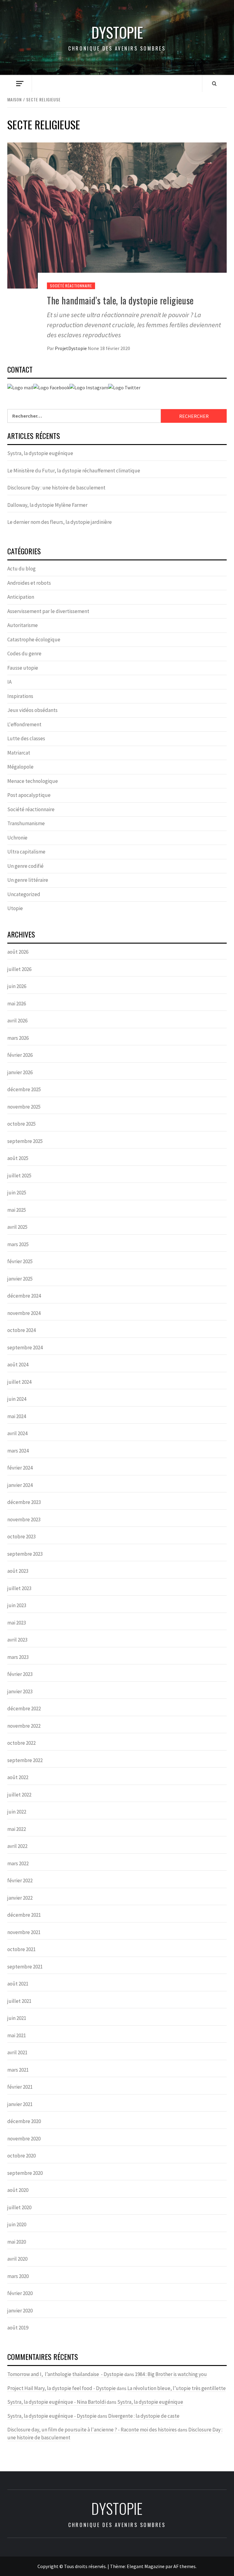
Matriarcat (19, 753)
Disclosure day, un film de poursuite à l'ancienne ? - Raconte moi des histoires (92, 2430)
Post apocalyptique (29, 795)
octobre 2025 (21, 1124)
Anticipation (21, 597)
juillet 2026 (19, 969)
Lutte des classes (26, 738)
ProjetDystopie (71, 348)
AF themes (184, 2566)
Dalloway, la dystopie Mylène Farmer (48, 505)
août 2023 (18, 1571)
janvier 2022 (20, 1898)
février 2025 (20, 1261)
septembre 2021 (25, 1967)
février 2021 (20, 2087)
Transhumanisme (26, 823)
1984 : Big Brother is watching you (171, 2374)
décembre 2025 (24, 1089)
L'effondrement (24, 724)
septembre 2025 (25, 1141)
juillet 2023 (19, 1588)
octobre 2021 (21, 1949)
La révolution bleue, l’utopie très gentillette (177, 2388)
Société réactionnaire (71, 286)
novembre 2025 (24, 1107)
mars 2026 (18, 1038)
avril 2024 (17, 1433)
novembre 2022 (24, 1726)
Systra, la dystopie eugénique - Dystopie (52, 2416)
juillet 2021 (19, 2001)
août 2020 (18, 2190)
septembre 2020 (25, 2173)
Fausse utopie (23, 668)
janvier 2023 (20, 1691)
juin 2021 (17, 2018)
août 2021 (18, 1984)
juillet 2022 (19, 1795)
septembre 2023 (25, 1554)
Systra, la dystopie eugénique (40, 453)
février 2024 (20, 1468)
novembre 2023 (24, 1519)
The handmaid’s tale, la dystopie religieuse (120, 300)
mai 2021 (17, 2035)
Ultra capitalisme (26, 852)
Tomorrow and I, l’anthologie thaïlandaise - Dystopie (65, 2374)
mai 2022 (17, 1829)
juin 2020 (17, 2224)
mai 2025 (17, 1210)
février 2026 (20, 1055)
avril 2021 (17, 2052)
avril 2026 (17, 1021)
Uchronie (17, 838)
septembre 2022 (25, 1760)
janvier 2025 (20, 1279)
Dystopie (117, 32)
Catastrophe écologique (34, 640)
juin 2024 (17, 1399)
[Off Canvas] (20, 84)
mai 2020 (17, 2242)
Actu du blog (21, 569)
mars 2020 (18, 2276)
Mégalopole (20, 767)
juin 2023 (17, 1605)
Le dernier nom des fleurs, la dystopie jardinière (60, 522)
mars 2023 (18, 1657)
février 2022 (20, 1880)
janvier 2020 (20, 2311)
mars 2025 (18, 1244)
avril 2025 (17, 1227)
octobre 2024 (21, 1330)
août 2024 (18, 1365)
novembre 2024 (24, 1313)
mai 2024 (17, 1416)
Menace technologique (33, 781)
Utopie (15, 908)
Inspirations (20, 696)
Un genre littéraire (28, 880)
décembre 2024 (24, 1296)
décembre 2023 (24, 1502)
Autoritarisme (23, 625)
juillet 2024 (19, 1382)
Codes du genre (24, 654)
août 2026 (18, 952)
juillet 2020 (19, 2207)
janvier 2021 (20, 2104)
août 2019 (18, 2328)
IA (9, 682)
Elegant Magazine (146, 2566)
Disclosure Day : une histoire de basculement (56, 488)
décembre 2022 (24, 1709)
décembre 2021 (24, 1915)
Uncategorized (24, 894)
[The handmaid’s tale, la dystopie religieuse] (117, 215)
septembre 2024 (25, 1348)
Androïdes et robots (29, 583)
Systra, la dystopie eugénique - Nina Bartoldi (57, 2402)
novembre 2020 (24, 2139)
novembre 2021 (24, 1932)
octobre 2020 (21, 2156)
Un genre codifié (25, 866)
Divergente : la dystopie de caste (144, 2416)
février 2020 (20, 2293)
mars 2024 (18, 1451)
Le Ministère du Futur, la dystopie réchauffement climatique (74, 471)
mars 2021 (18, 2070)
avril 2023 (17, 1640)
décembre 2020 (24, 2121)
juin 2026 (17, 986)
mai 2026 (17, 1004)
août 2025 (18, 1158)
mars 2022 (18, 1863)
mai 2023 (17, 1623)
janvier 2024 (20, 1485)
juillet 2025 (19, 1176)
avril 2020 (17, 2259)
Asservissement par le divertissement (48, 611)
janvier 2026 (20, 1072)
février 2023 (20, 1674)
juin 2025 (17, 1193)
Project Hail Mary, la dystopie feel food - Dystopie (62, 2388)
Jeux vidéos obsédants (32, 710)
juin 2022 (17, 1812)
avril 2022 (17, 1846)
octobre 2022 (21, 1743)
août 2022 (18, 1777)
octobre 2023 (21, 1537)
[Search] (214, 83)
